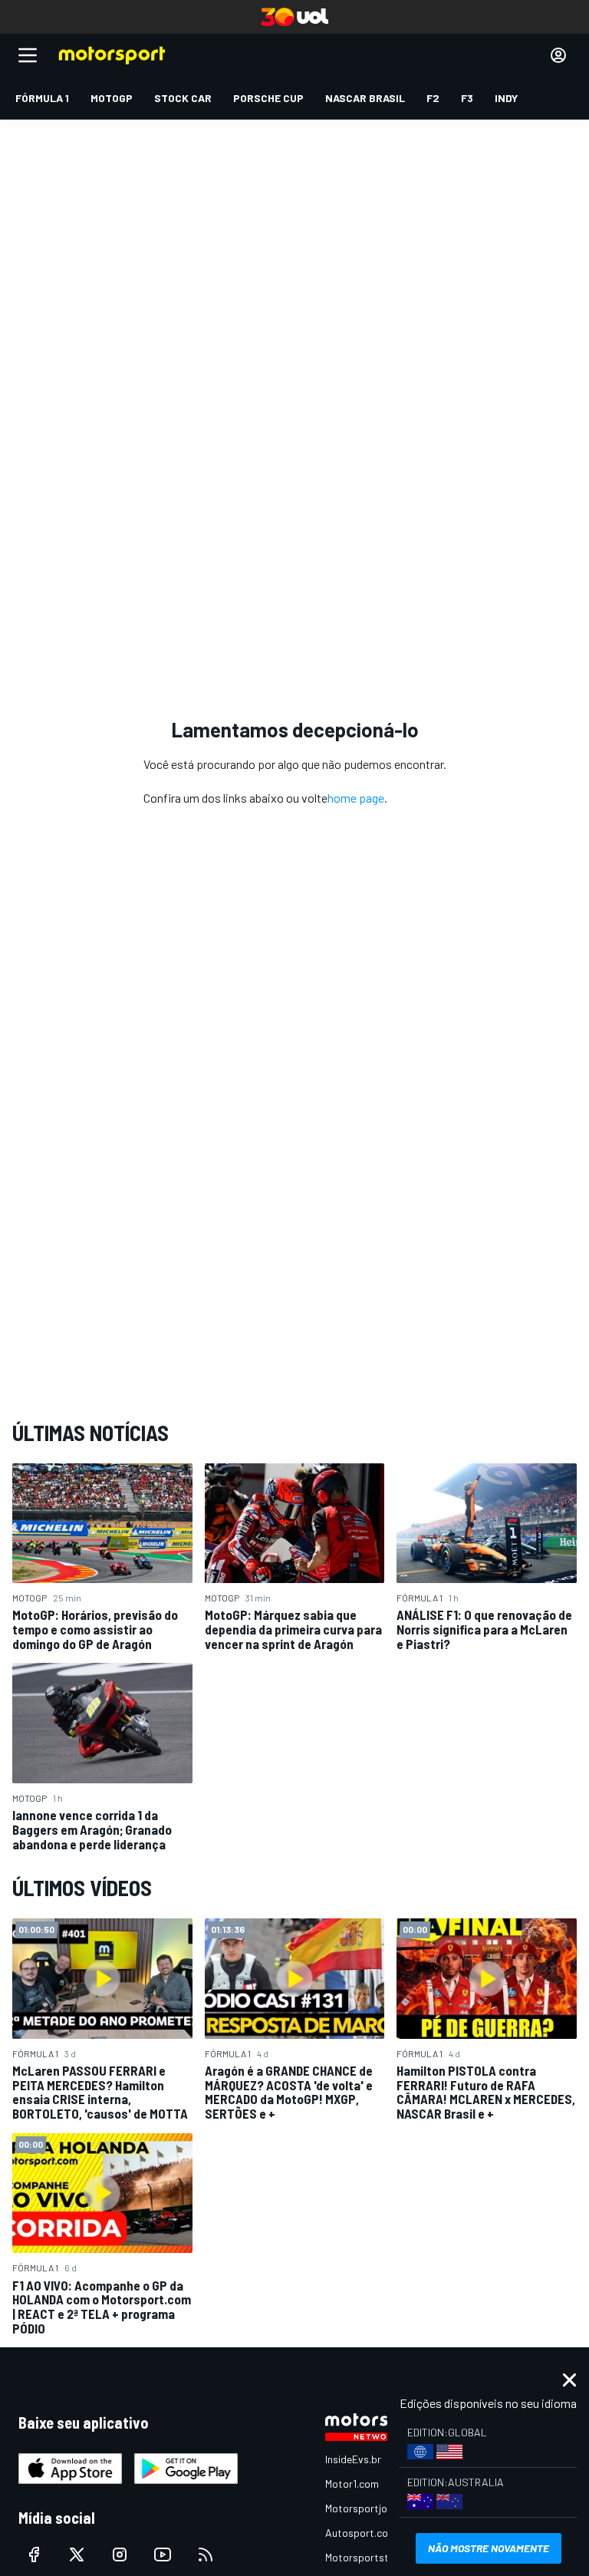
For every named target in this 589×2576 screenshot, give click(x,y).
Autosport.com (361, 2533)
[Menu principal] (28, 55)
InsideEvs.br (353, 2459)
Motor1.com (352, 2484)
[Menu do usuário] (558, 55)
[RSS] (206, 2555)
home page (356, 798)
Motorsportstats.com (376, 2557)
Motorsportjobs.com (373, 2508)
